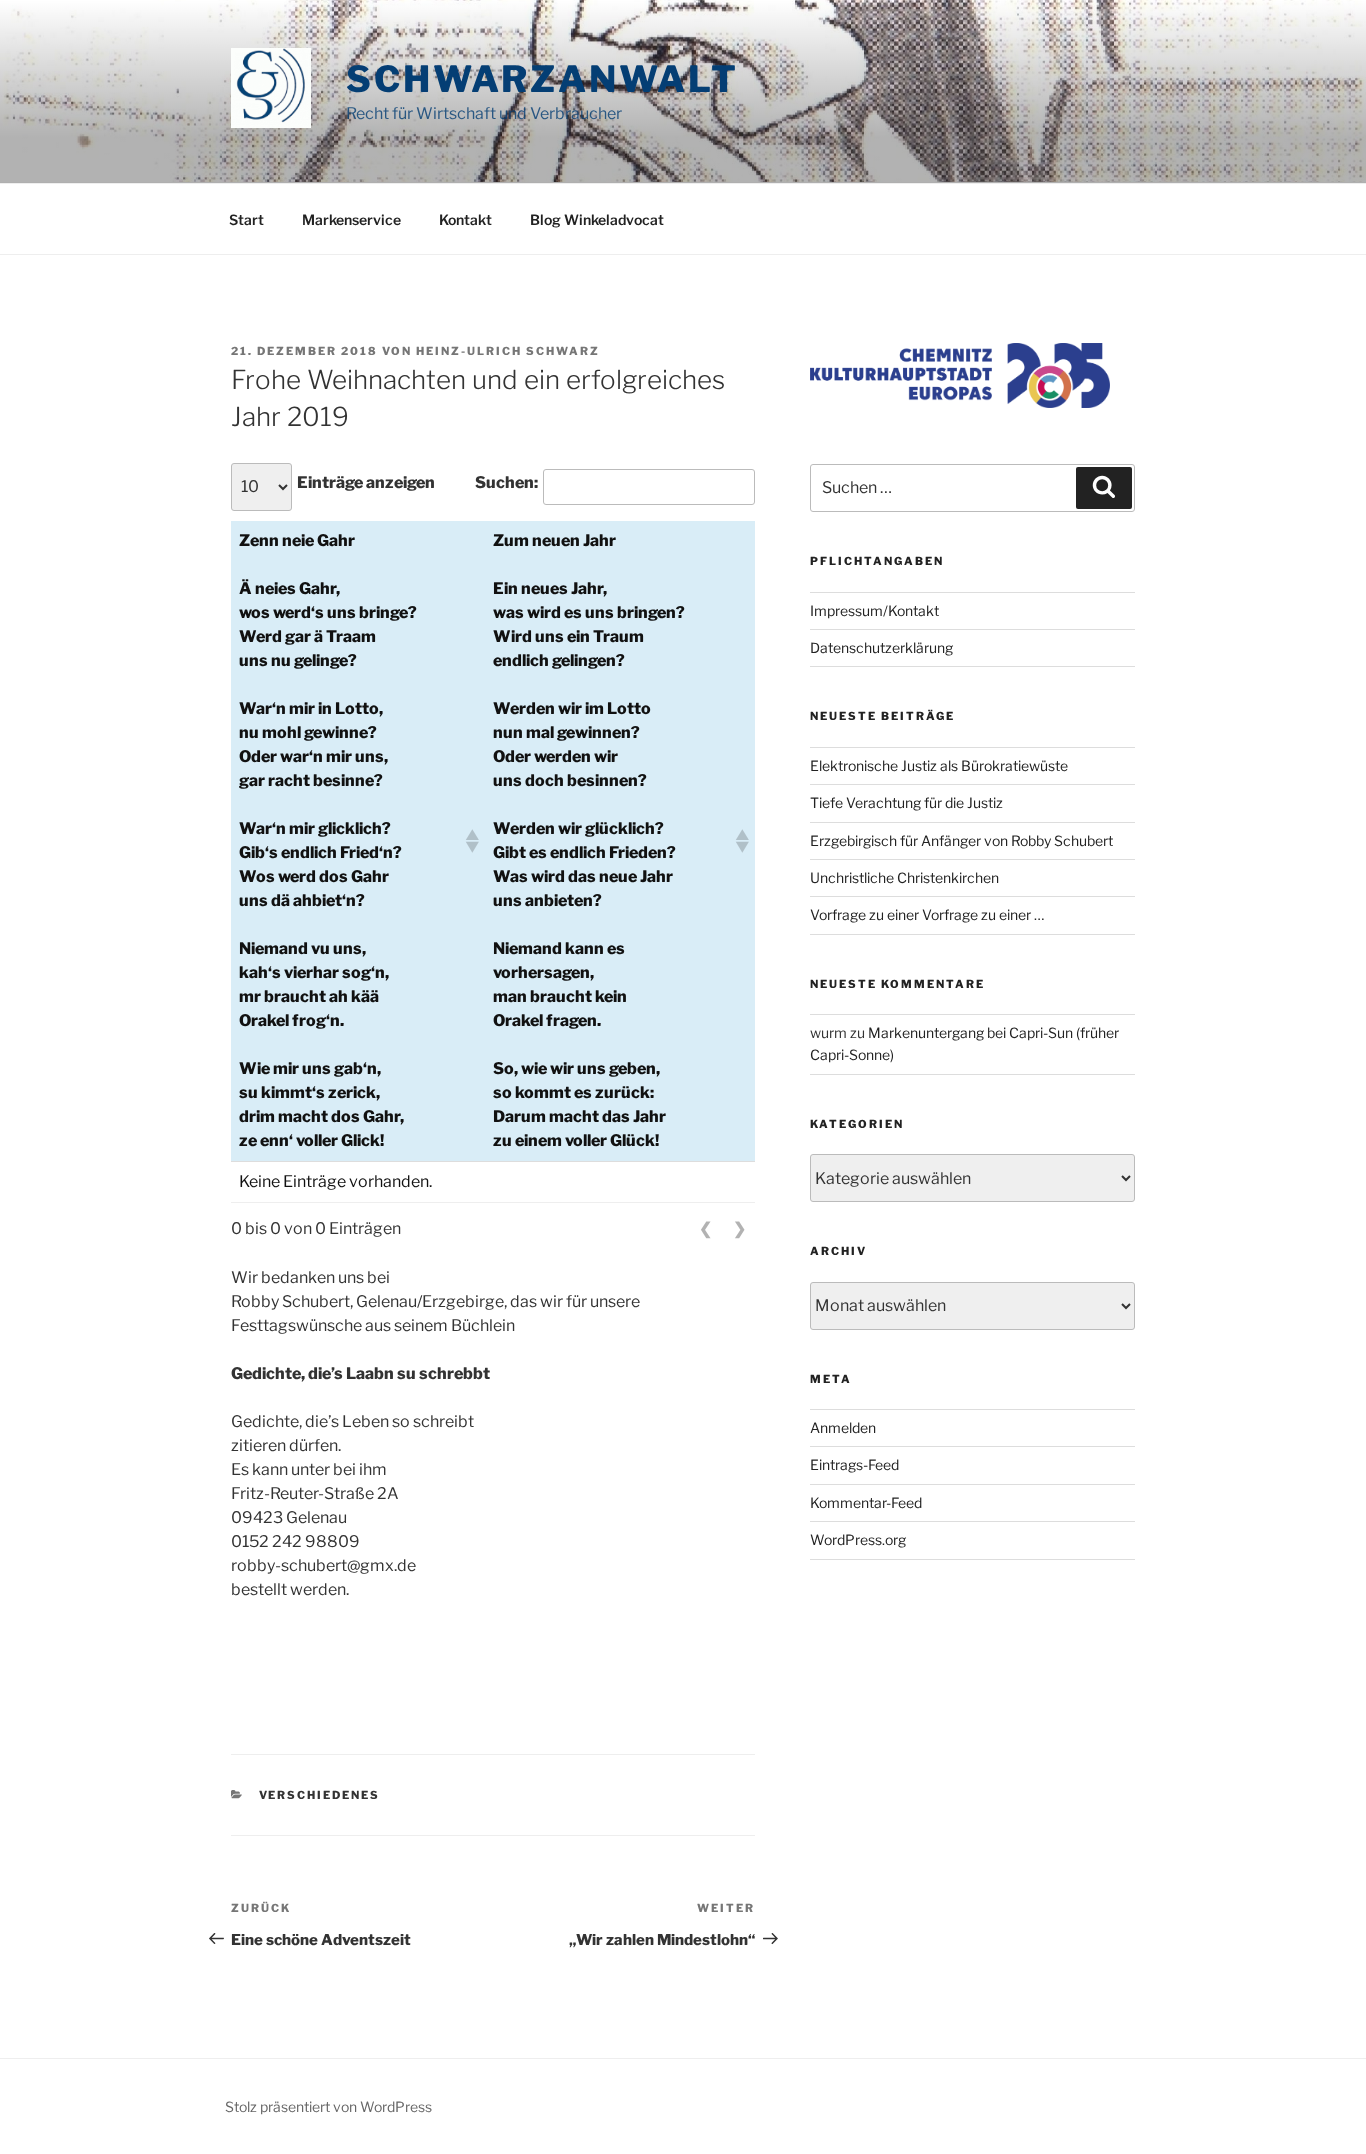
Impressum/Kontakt (874, 610)
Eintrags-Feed (854, 1464)
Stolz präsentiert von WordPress (328, 2106)
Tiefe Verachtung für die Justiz (906, 802)
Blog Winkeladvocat (597, 219)
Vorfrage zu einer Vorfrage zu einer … (927, 914)
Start (246, 219)
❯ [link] (739, 1228)
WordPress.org (858, 1539)
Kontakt (465, 219)
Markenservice (351, 219)
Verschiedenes (320, 1795)
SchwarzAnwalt (542, 79)
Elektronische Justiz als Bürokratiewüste (939, 765)
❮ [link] (705, 1228)
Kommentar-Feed (866, 1502)
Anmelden (843, 1427)
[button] (471, 841)
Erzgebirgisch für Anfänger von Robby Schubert (961, 840)
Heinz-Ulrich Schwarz (508, 351)
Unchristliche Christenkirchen (904, 877)
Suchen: (506, 482)
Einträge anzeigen (366, 482)
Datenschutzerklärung (881, 647)
